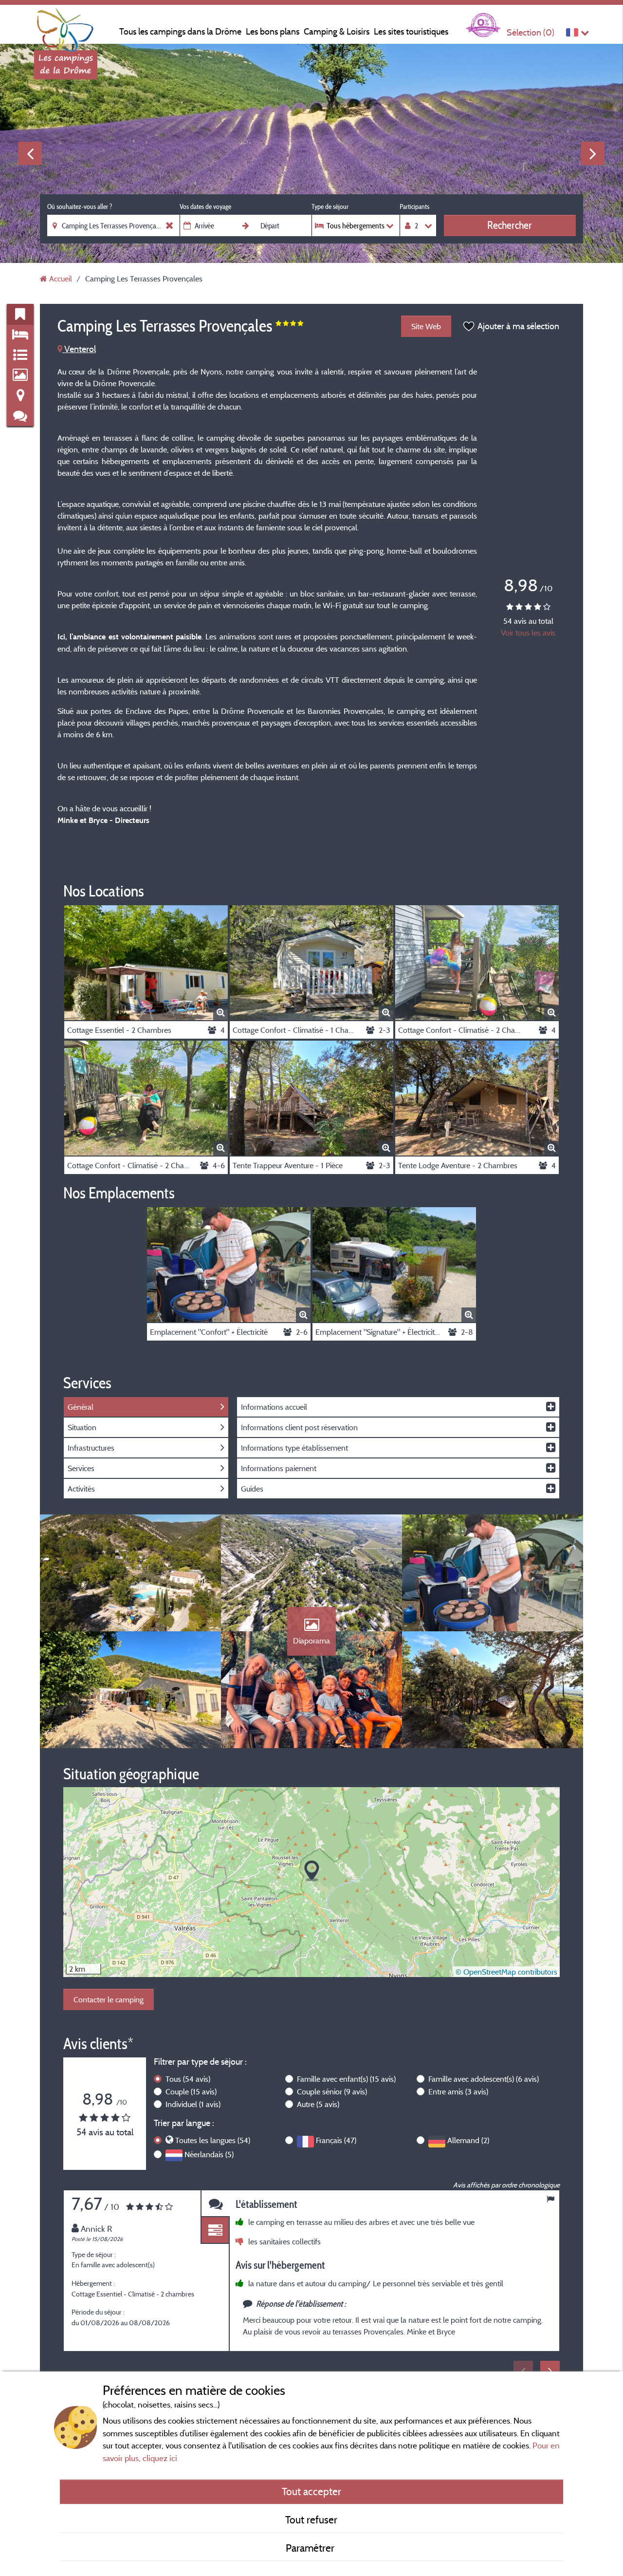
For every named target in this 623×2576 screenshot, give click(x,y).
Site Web (426, 326)
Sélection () (531, 32)
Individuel (193, 2104)
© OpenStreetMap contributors (506, 1972)
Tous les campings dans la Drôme (180, 31)
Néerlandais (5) (209, 2154)
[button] (312, 1871)
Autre (318, 2104)
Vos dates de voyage (205, 206)
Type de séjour (330, 206)
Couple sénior (332, 2091)
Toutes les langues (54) (213, 2140)
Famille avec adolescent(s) (484, 2079)
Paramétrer (311, 2548)
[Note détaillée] (215, 2231)
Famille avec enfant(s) (346, 2079)
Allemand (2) (468, 2140)
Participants (414, 206)
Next (593, 153)
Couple (191, 2091)
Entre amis (458, 2091)
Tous (188, 2079)
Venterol (79, 349)
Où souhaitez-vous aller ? (80, 206)
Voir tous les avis (528, 633)
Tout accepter (311, 2491)
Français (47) (336, 2140)
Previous (30, 153)
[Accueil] (66, 27)
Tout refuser (311, 2520)
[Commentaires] (215, 2204)
